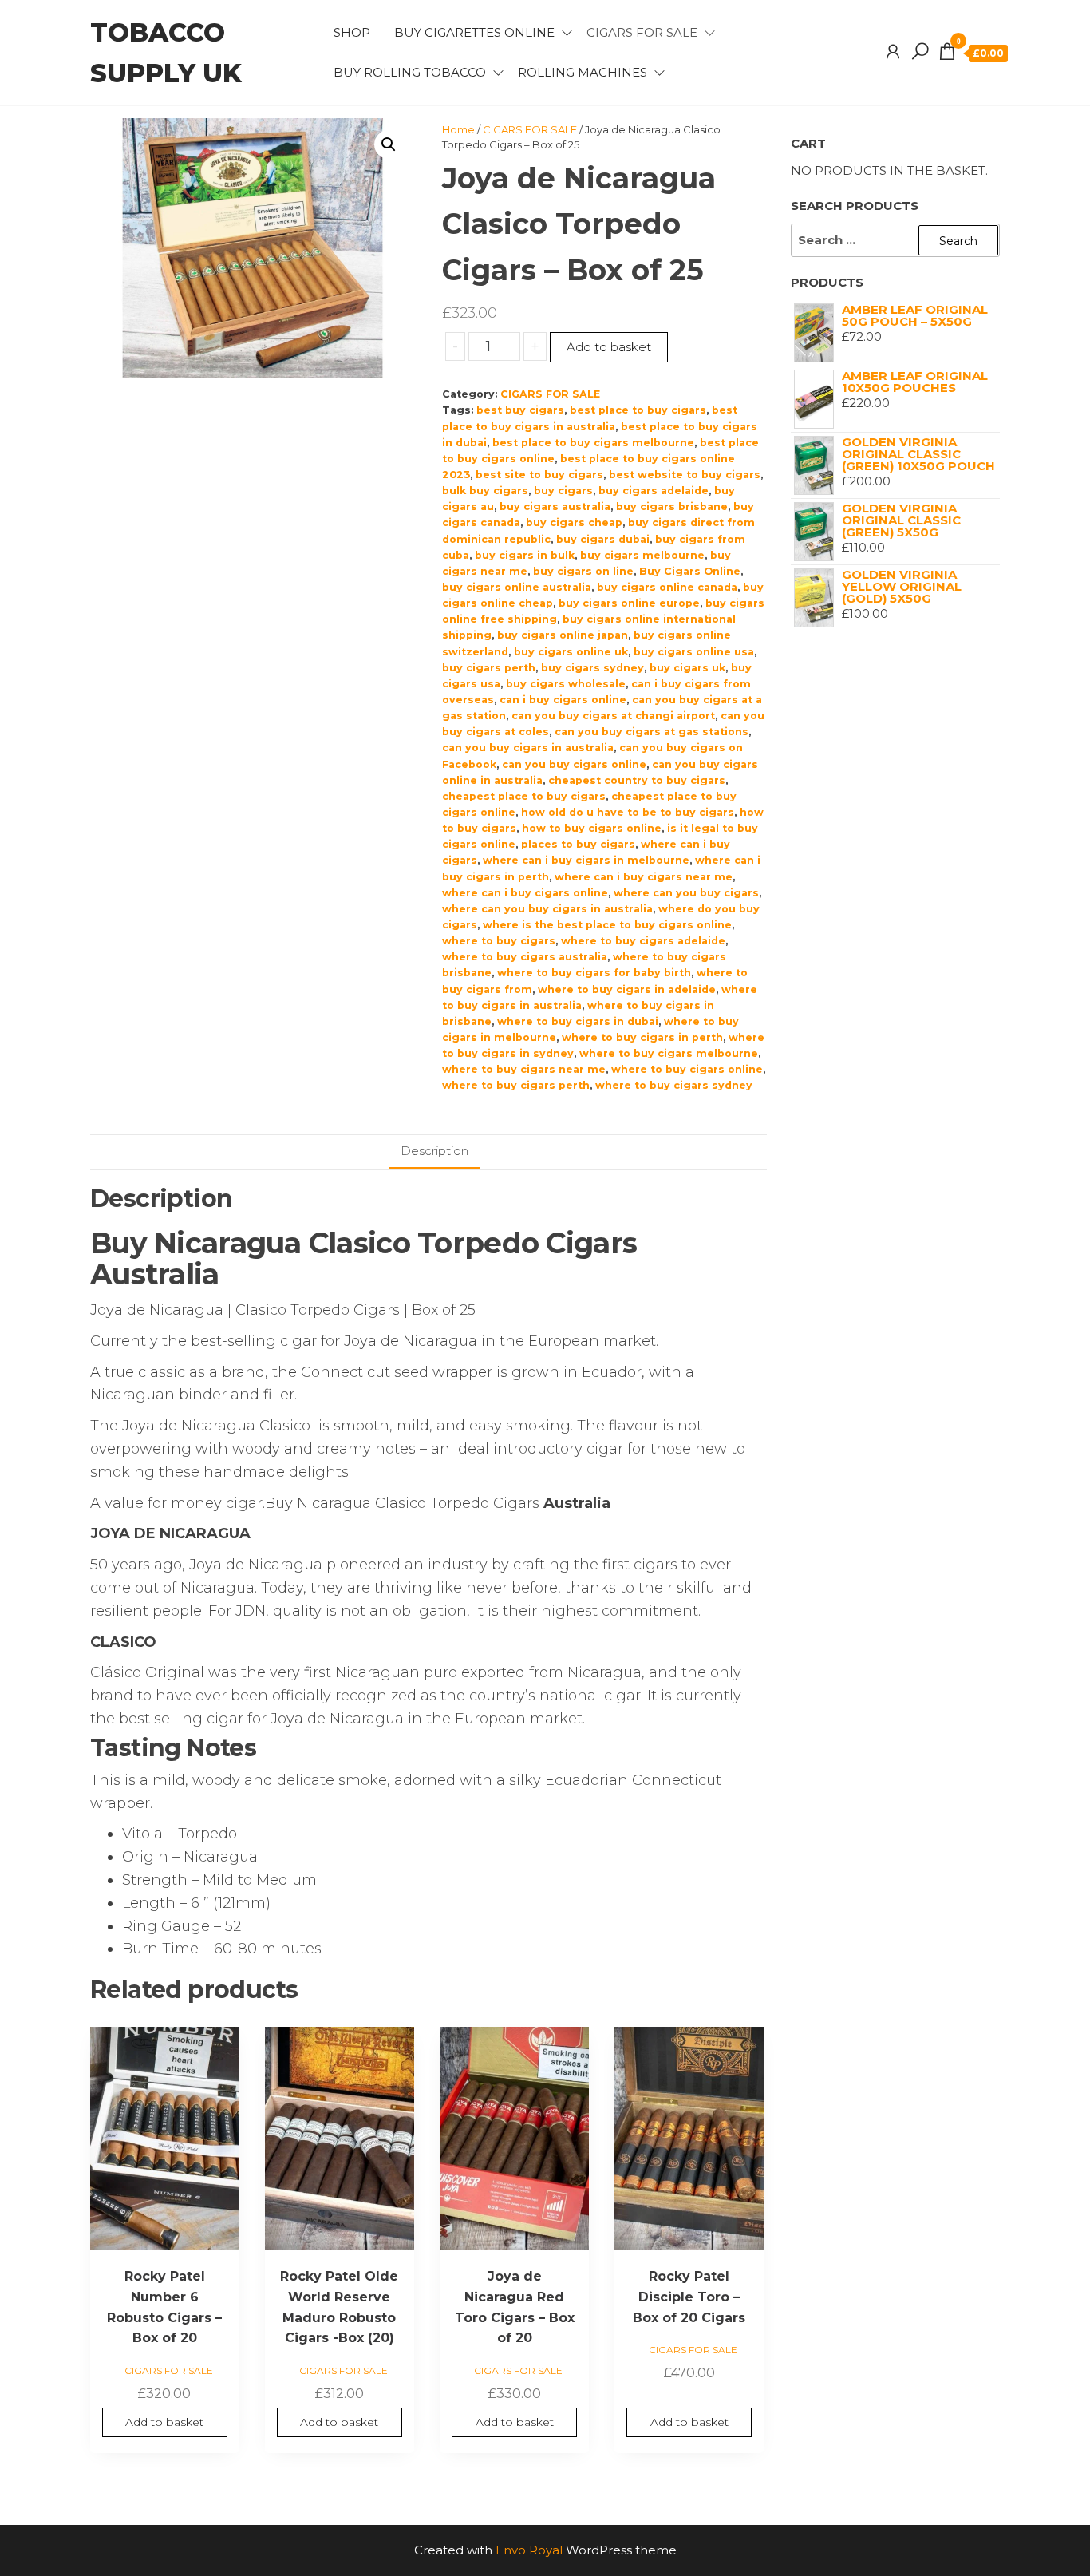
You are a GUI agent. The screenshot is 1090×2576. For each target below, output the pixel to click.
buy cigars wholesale (566, 684)
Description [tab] (434, 1151)
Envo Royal (529, 2550)
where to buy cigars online (687, 1069)
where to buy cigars (499, 941)
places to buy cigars (578, 844)
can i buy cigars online (563, 700)
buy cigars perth (489, 668)
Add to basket (609, 347)
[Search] (920, 52)
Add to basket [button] (164, 2422)
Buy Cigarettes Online (474, 32)
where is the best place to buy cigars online (607, 925)
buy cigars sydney (592, 668)
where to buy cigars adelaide (643, 941)
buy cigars (563, 491)
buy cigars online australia (517, 587)
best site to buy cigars (539, 475)
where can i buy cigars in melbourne (586, 860)
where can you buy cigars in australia (547, 909)
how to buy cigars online (592, 828)
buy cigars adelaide (654, 491)
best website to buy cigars (685, 475)
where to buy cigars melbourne (669, 1053)
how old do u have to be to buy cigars (628, 812)
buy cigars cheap (574, 522)
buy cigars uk (687, 668)
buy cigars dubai (603, 539)
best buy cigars (520, 410)
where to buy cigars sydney (674, 1085)
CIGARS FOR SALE (642, 32)
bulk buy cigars (485, 491)
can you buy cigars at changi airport (613, 716)
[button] (389, 144)
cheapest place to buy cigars (524, 796)
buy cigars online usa (694, 652)
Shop (352, 32)
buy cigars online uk (571, 652)
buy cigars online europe (629, 603)
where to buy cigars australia (525, 957)
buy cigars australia (555, 506)
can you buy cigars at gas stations (652, 732)
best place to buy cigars (638, 410)
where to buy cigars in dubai (578, 1021)
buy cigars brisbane (672, 506)
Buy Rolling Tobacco (410, 72)
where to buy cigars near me (524, 1069)
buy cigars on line (583, 571)
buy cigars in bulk (525, 555)
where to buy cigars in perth (642, 1037)
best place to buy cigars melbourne (593, 443)
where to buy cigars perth (516, 1085)
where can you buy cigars (686, 893)
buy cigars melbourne (642, 555)
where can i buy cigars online (525, 893)
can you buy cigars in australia (528, 748)
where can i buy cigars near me (644, 877)
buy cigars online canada (667, 587)
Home (458, 129)
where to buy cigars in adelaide (627, 989)
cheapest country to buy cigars (637, 780)
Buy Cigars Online (690, 571)
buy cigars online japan (563, 635)
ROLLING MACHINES (583, 72)
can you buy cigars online (574, 764)
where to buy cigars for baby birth (594, 973)
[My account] (893, 52)
